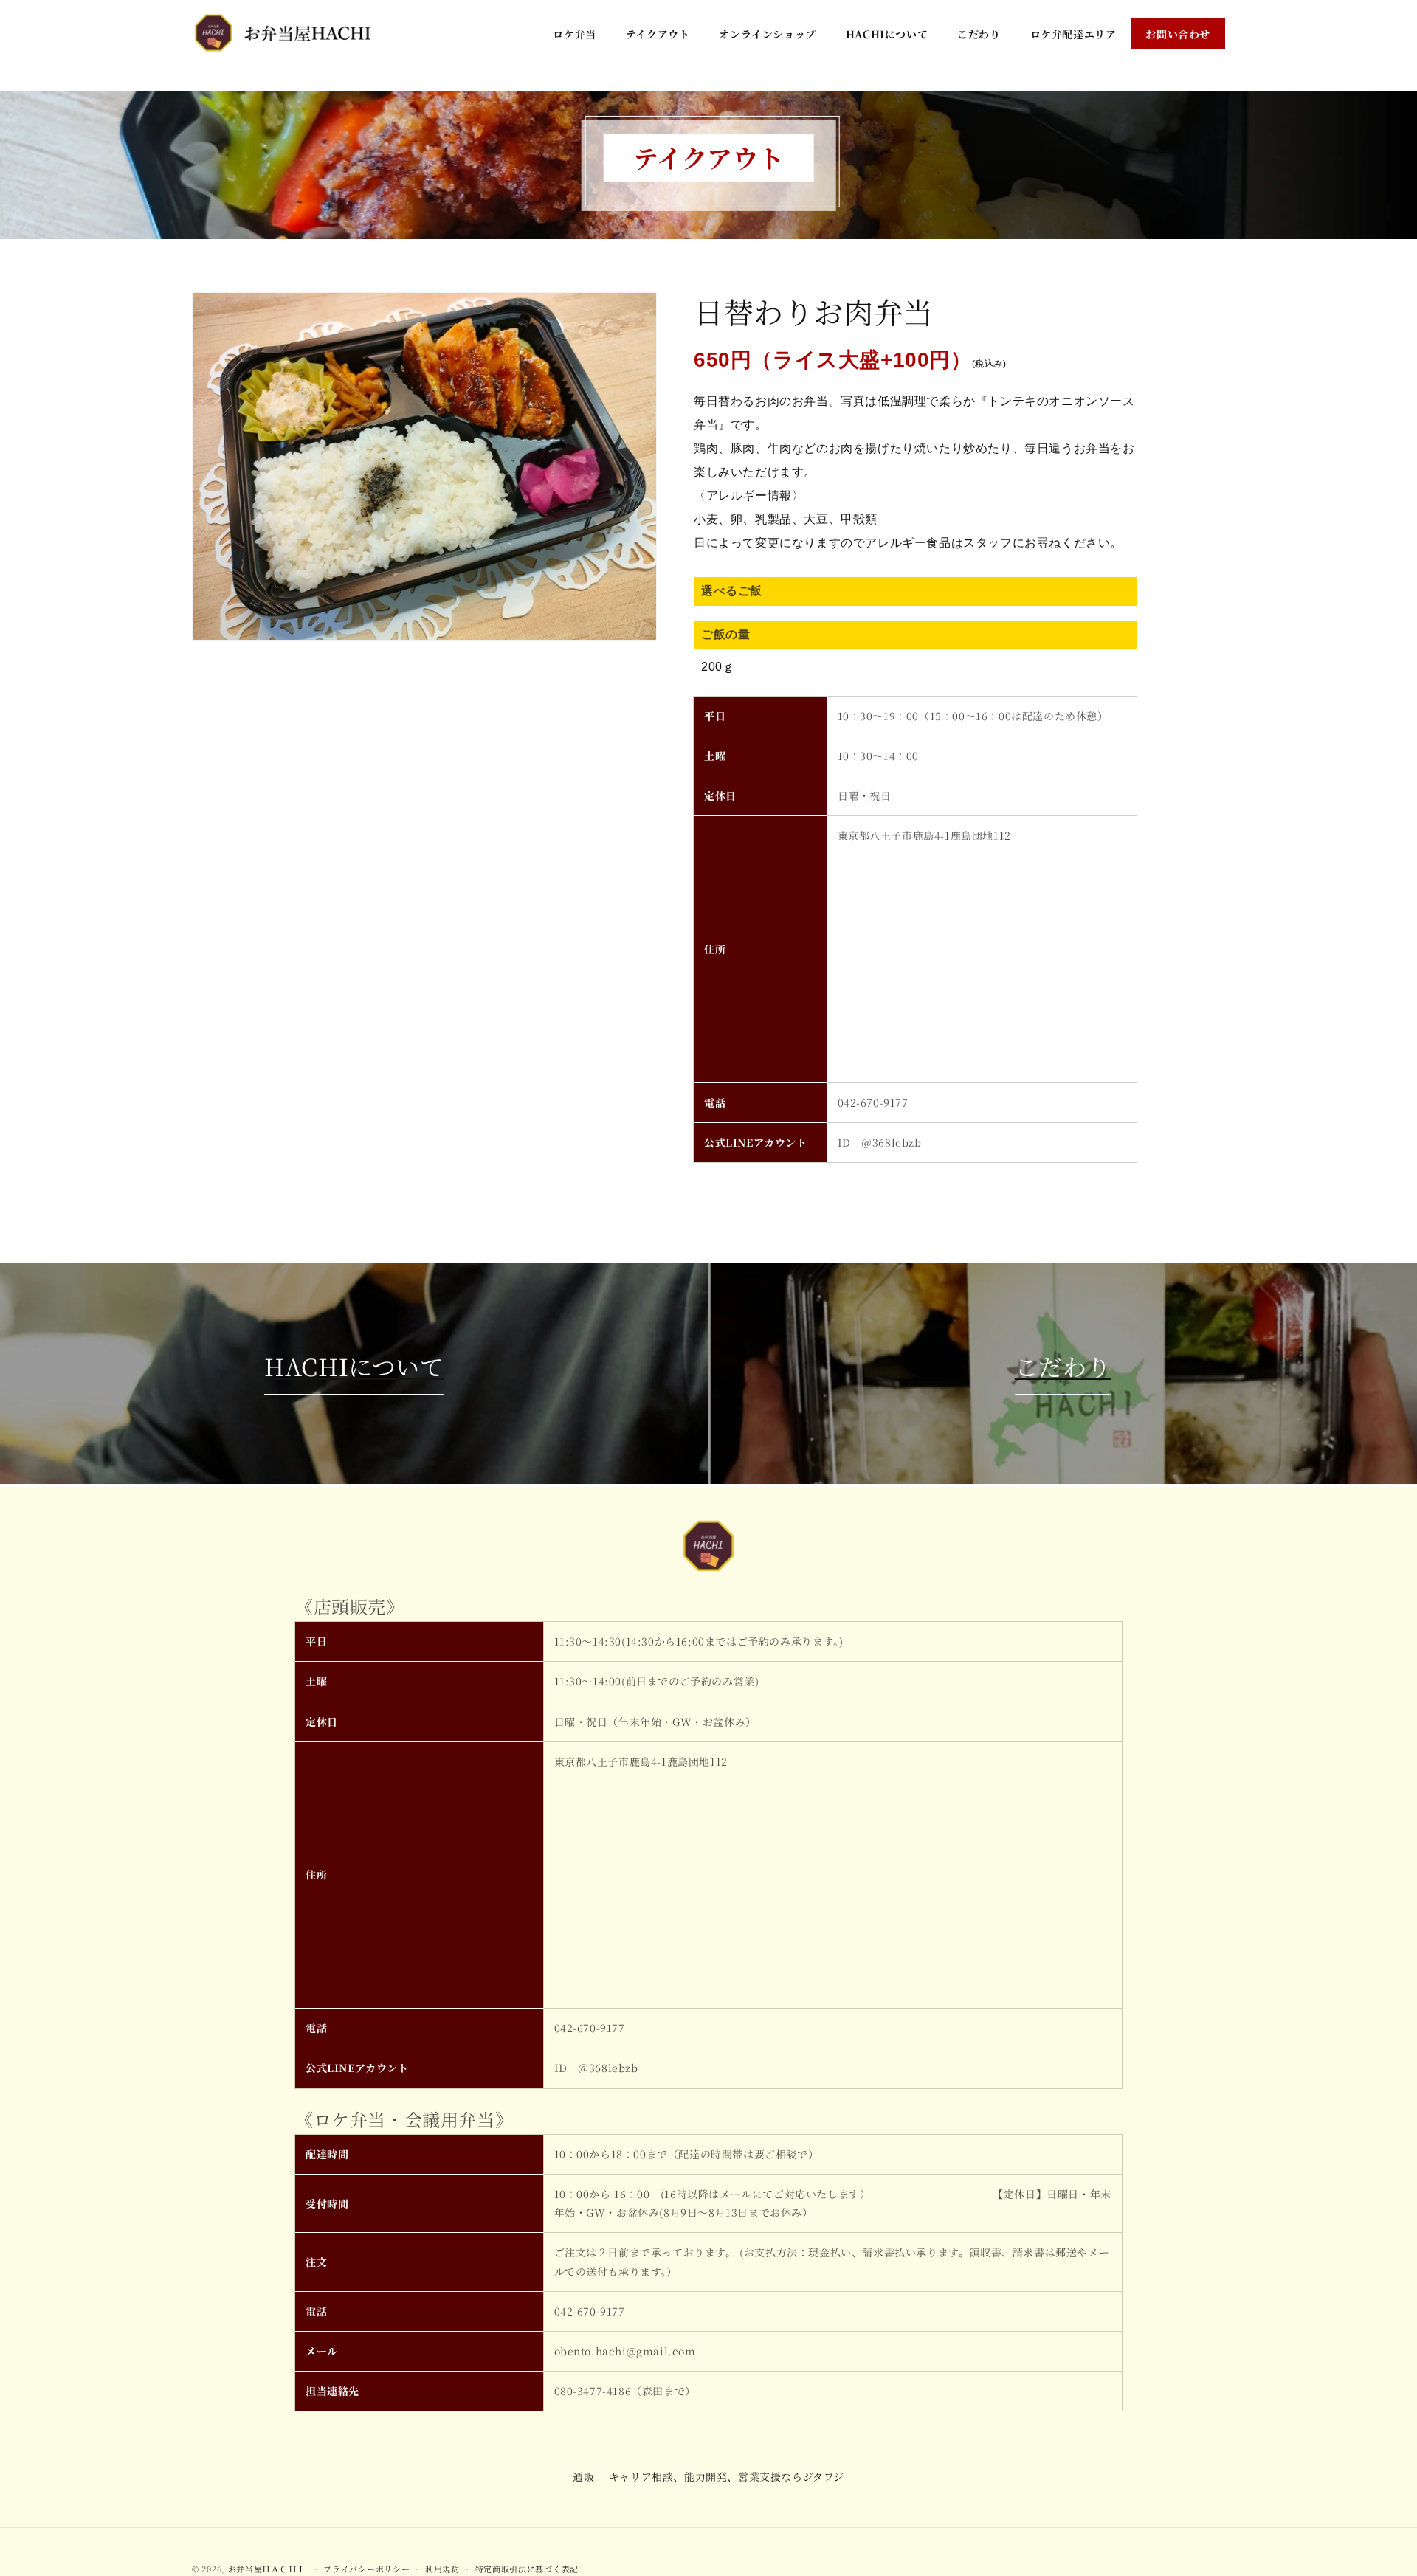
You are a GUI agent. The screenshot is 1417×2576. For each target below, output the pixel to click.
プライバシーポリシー (366, 2568)
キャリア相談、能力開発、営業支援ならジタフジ (727, 2476)
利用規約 (442, 2568)
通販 (583, 2476)
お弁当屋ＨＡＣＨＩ (267, 2569)
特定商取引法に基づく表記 (527, 2568)
